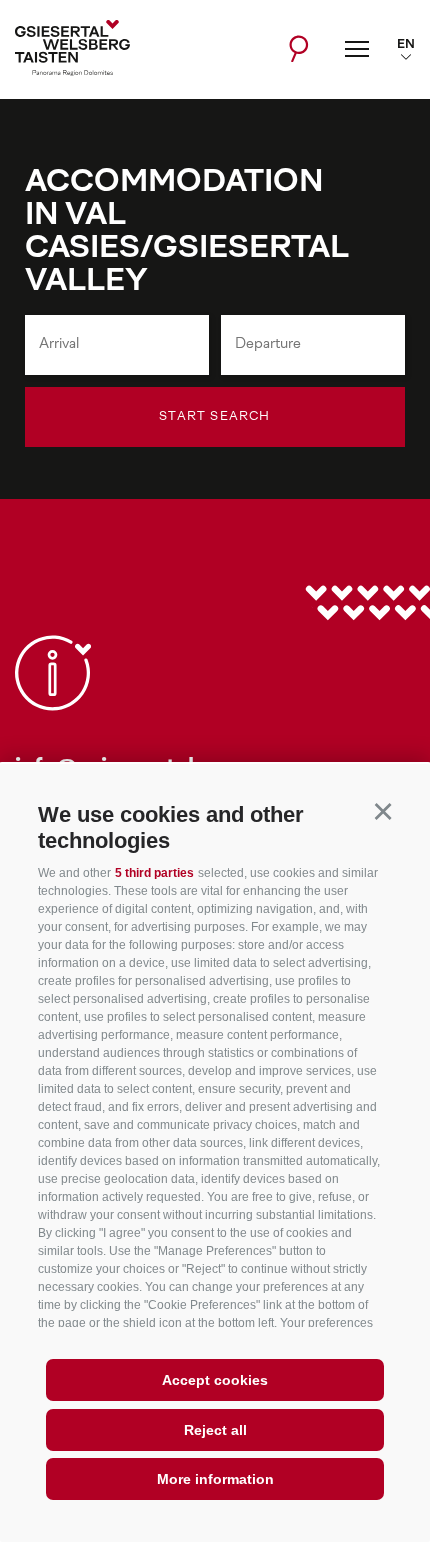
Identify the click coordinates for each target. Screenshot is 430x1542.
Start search (214, 417)
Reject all (215, 1430)
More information (215, 1479)
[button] (382, 811)
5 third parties (154, 873)
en (406, 45)
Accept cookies (215, 1380)
